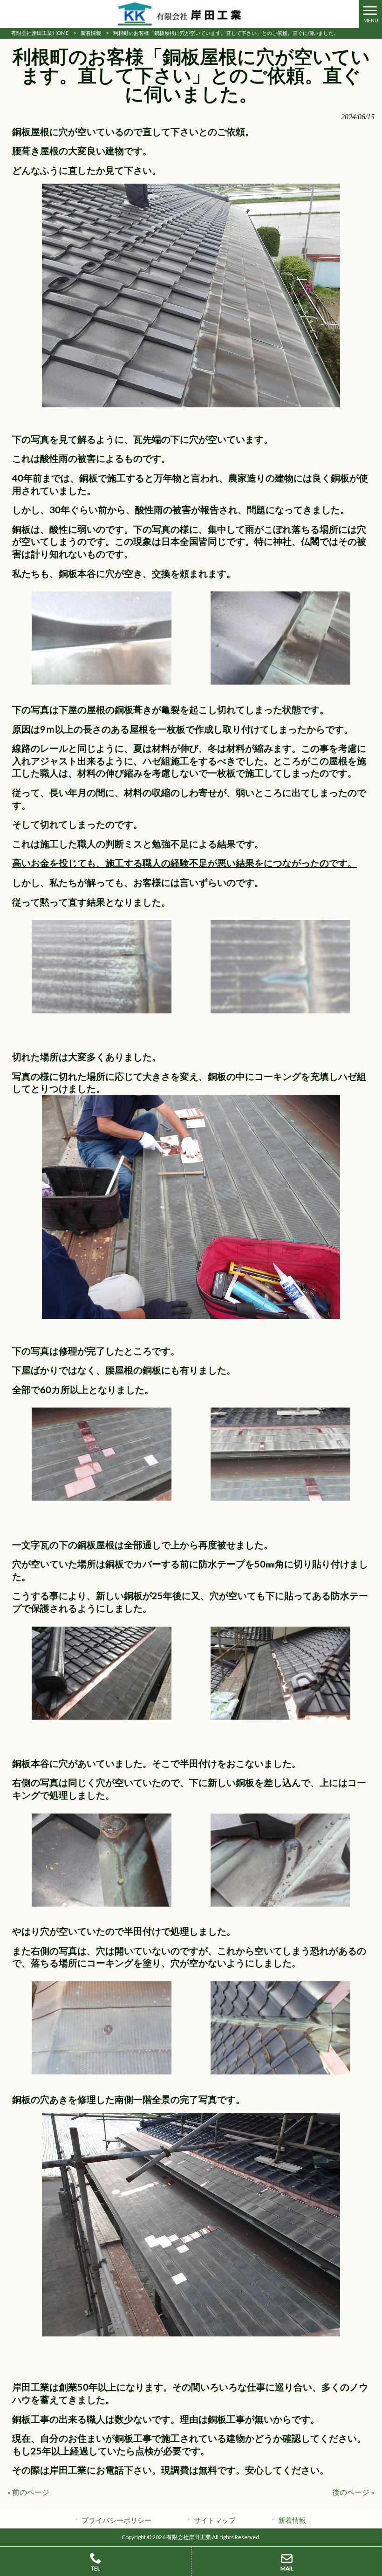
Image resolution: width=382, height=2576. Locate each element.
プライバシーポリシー (116, 2520)
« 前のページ (28, 2492)
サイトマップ (215, 2520)
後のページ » (353, 2492)
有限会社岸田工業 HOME (40, 33)
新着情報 (91, 33)
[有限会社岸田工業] (179, 13)
